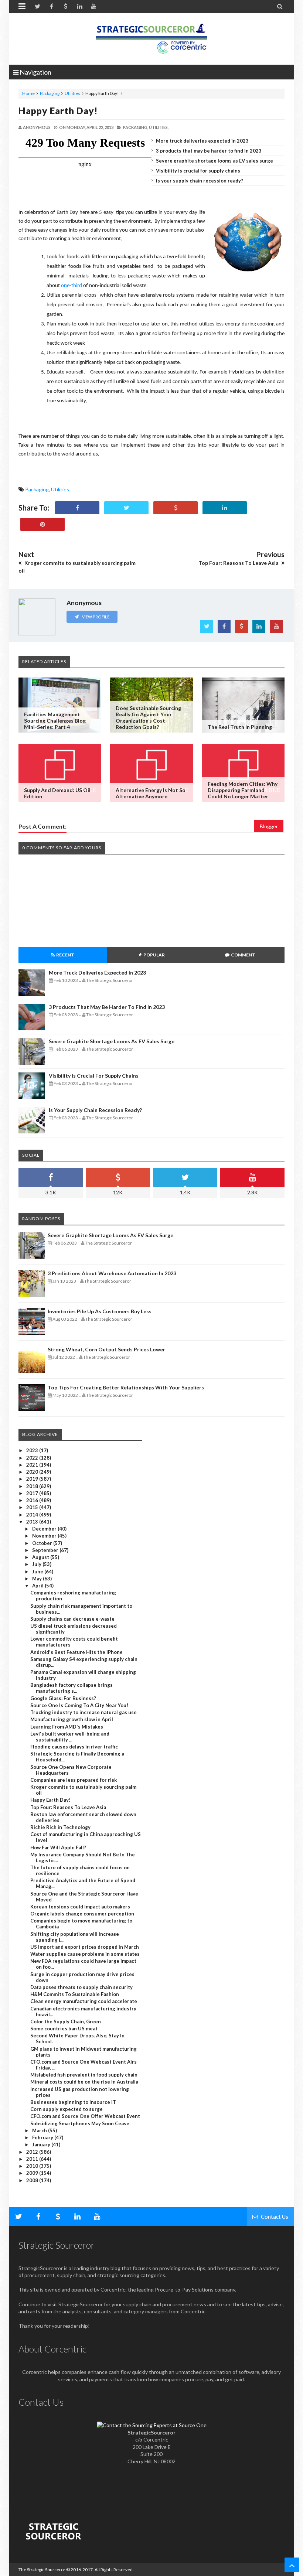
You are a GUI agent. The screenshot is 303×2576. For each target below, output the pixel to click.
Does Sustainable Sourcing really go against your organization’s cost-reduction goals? (148, 717)
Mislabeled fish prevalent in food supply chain (84, 2075)
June (38, 1572)
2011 (33, 2159)
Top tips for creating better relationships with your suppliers (126, 1387)
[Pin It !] (42, 524)
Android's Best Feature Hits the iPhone (76, 1652)
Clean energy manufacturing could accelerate (84, 2001)
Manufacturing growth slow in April (72, 1719)
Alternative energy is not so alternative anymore (151, 793)
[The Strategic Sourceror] (151, 37)
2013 (33, 1522)
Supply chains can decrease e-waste (72, 1619)
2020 (33, 1472)
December (45, 1529)
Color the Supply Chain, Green (66, 2021)
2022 (33, 1458)
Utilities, (159, 127)
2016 (33, 1500)
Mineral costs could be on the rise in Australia (84, 2082)
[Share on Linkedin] (225, 508)
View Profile (95, 617)
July (37, 1564)
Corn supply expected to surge (67, 2109)
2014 (33, 1515)
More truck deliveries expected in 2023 (202, 141)
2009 (33, 2173)
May (38, 1579)
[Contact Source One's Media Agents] (152, 2425)
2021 (33, 1465)
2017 (33, 1493)
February (43, 2137)
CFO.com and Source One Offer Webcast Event (85, 2116)
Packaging (50, 93)
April (38, 1586)
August (41, 1557)
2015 (33, 1507)
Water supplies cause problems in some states (85, 1954)
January (42, 2145)
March (40, 2130)
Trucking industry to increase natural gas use (84, 1712)
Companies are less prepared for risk (74, 1780)
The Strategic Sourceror (42, 2570)
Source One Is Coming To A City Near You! (79, 1705)
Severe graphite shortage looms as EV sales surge (215, 161)
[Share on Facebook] (77, 508)
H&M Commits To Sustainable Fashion (75, 1994)
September (46, 1550)
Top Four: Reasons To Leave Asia (68, 1807)
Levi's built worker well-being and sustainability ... (70, 1737)
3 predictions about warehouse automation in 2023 (112, 1273)
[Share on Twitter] (126, 508)
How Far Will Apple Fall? (58, 1847)
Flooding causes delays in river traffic (74, 1747)
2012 (33, 2152)
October (43, 1543)
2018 (33, 1486)
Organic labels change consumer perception (82, 1914)
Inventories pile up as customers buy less (100, 1311)
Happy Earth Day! (58, 110)
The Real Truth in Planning (240, 727)
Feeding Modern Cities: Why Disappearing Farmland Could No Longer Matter (243, 790)
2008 (33, 2180)
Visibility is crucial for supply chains (198, 171)
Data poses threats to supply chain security (81, 1987)
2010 (33, 2166)
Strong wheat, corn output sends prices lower (106, 1349)
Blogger (269, 826)
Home (28, 93)
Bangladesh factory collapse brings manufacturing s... (72, 1688)
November (45, 1536)
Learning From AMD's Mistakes (67, 1727)
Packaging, (136, 127)
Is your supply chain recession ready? (200, 181)
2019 (33, 1479)
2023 (33, 1450)
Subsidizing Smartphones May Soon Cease (80, 2123)
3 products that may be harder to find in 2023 (209, 151)
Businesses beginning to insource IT (73, 2102)
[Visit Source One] (176, 508)
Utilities (72, 93)
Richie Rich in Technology (60, 1827)
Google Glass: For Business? (63, 1698)
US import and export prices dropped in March (85, 1947)
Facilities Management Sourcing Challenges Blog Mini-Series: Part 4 (55, 721)
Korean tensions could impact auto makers (80, 1907)
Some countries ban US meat (64, 2029)
